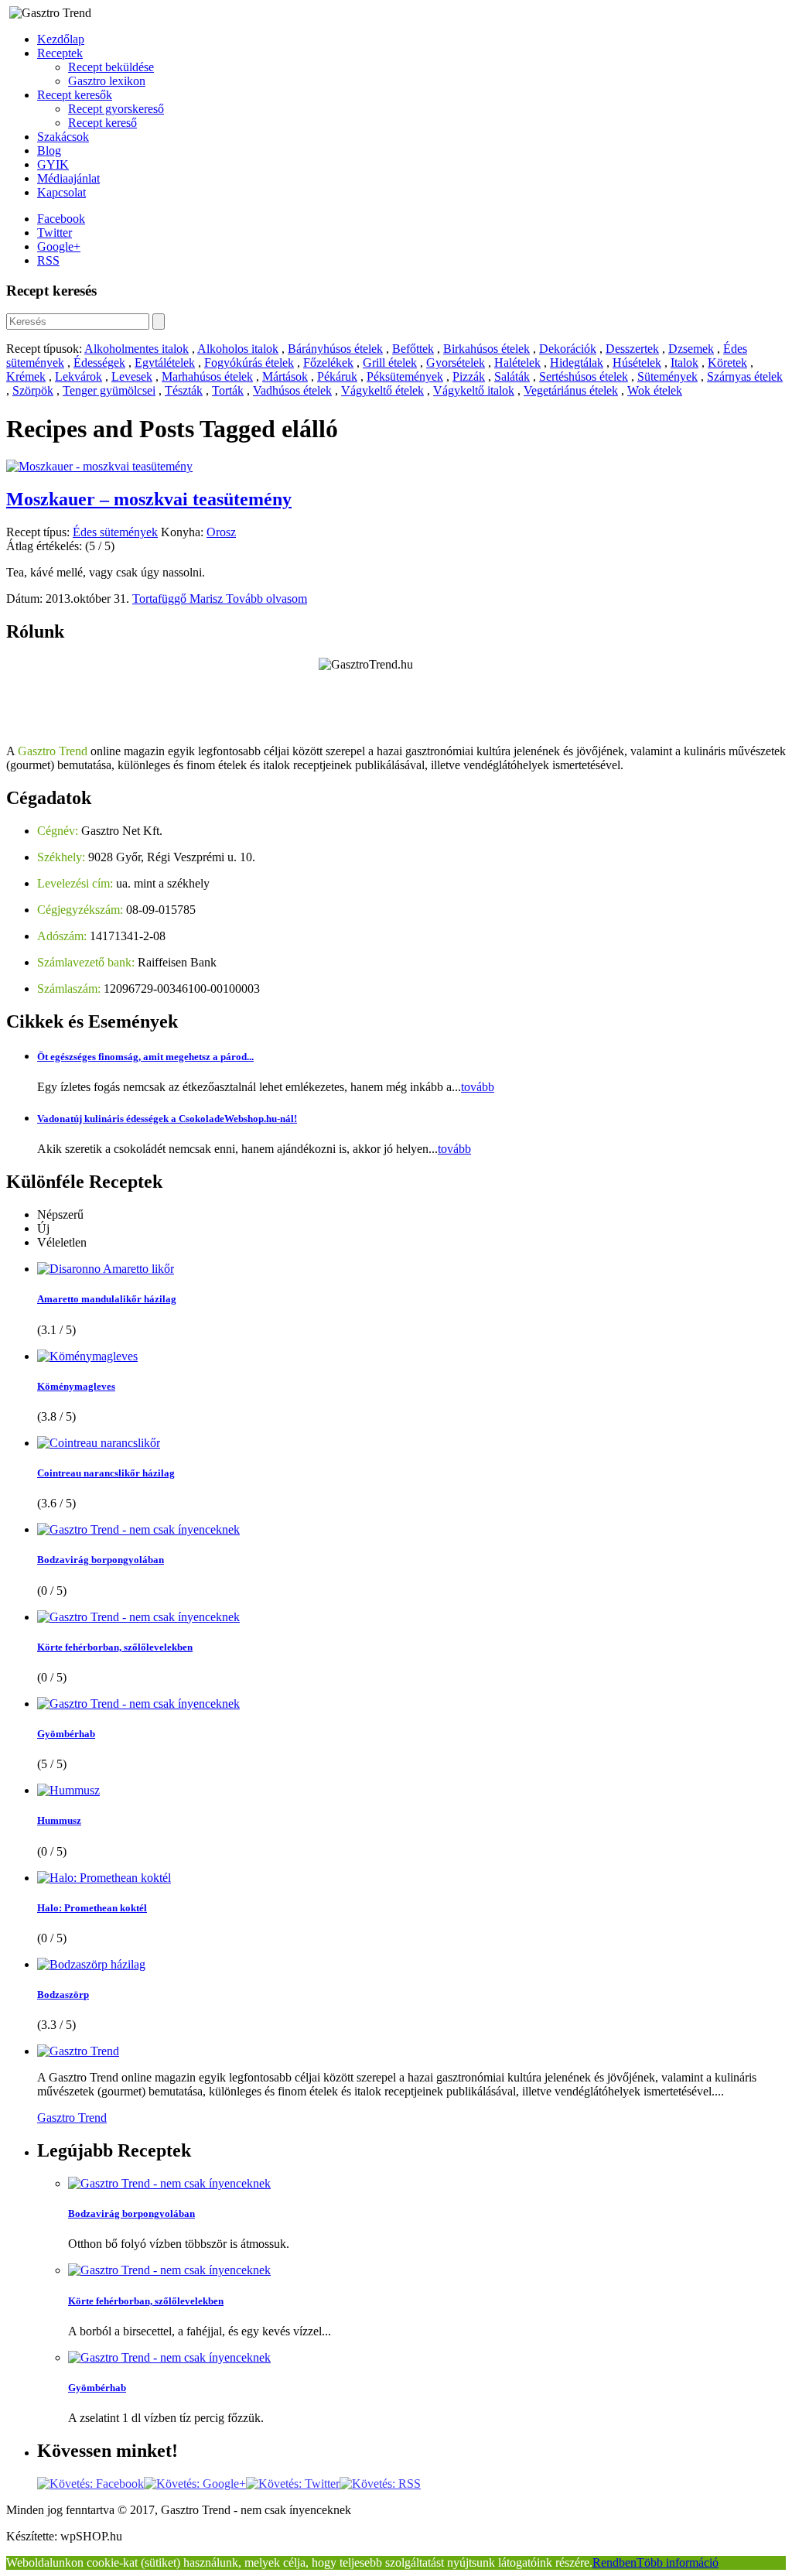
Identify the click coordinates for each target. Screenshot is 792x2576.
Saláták (512, 376)
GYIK (53, 164)
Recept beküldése (111, 67)
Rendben (614, 2562)
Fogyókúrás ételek (249, 363)
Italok (684, 363)
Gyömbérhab (66, 1734)
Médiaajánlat (68, 178)
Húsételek (637, 363)
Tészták (184, 390)
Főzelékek (328, 363)
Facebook (61, 219)
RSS (48, 260)
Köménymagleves (76, 1386)
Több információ (678, 2562)
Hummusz (59, 1820)
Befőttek (413, 349)
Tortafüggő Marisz (179, 599)
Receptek (60, 53)
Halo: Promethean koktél (92, 1908)
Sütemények (667, 376)
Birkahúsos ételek (486, 349)
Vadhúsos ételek (292, 390)
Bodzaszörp (63, 1994)
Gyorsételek (456, 363)
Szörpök (33, 390)
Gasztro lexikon (107, 81)
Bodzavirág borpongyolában (101, 1560)
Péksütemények (405, 376)
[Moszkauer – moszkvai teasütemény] (99, 466)
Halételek (517, 363)
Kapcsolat (61, 192)
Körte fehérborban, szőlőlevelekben (115, 1647)
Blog (49, 151)
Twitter (55, 233)
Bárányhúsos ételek (335, 349)
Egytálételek (165, 363)
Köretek (727, 363)
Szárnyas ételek (745, 376)
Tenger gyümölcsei (109, 390)
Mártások (285, 376)
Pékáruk (337, 376)
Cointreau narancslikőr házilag (106, 1473)
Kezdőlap (61, 39)
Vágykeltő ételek (382, 390)
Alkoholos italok (238, 349)
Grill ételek (390, 363)
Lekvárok (79, 376)
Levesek (132, 376)
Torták (228, 390)
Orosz (221, 532)
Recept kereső (102, 123)
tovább (478, 1087)
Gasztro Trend (72, 2118)
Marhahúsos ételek (207, 376)
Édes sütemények (115, 532)
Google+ (59, 246)
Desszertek (632, 349)
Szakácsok (63, 137)
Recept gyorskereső (116, 109)
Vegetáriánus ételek (571, 390)
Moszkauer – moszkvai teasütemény (149, 499)
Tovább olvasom (266, 599)
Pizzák (469, 376)
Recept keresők (75, 95)
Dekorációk (568, 349)
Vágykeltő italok (474, 390)
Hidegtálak (577, 363)
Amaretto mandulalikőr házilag (107, 1299)
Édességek (99, 363)
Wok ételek (655, 390)
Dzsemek (691, 349)
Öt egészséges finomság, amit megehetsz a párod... (145, 1057)
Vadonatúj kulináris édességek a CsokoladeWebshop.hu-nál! (167, 1119)
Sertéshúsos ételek (584, 376)
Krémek (26, 376)
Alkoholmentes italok (137, 349)
